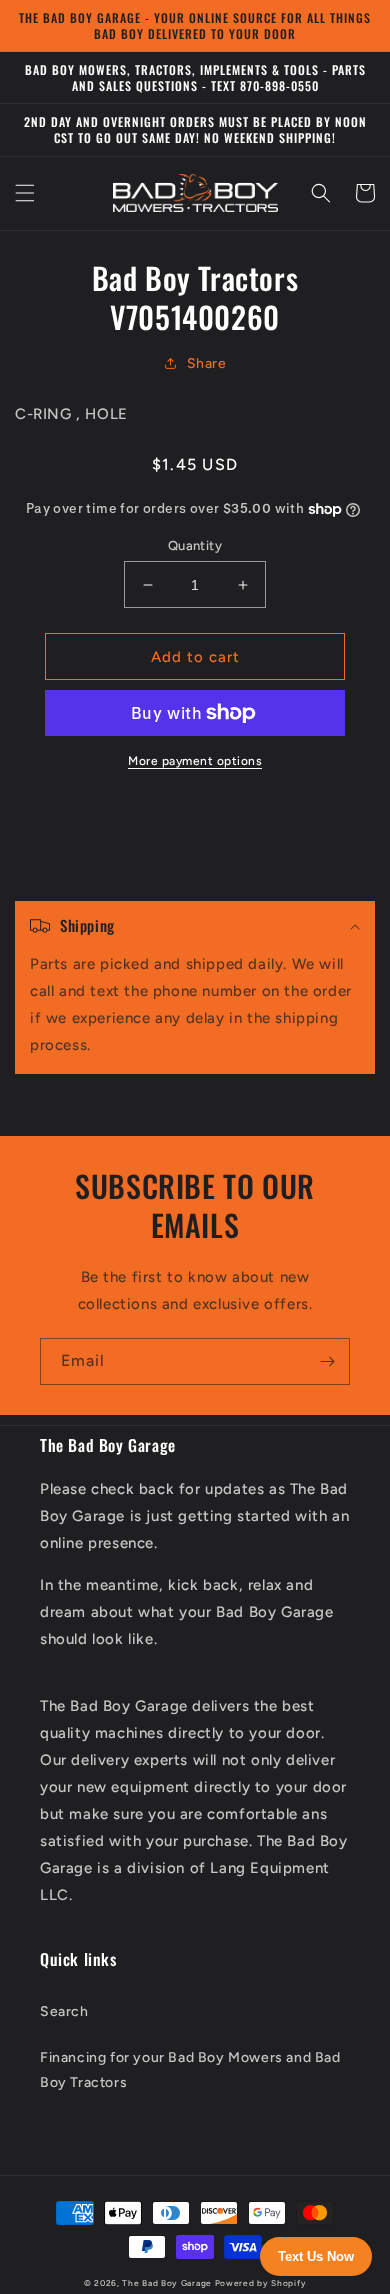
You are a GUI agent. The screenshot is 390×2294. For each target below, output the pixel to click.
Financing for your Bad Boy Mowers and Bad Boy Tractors (190, 2070)
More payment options (195, 761)
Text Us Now (316, 2256)
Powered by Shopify (261, 2283)
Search (64, 2011)
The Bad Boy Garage (167, 2283)
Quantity (195, 545)
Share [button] (207, 363)
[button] (25, 193)
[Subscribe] (327, 1361)
